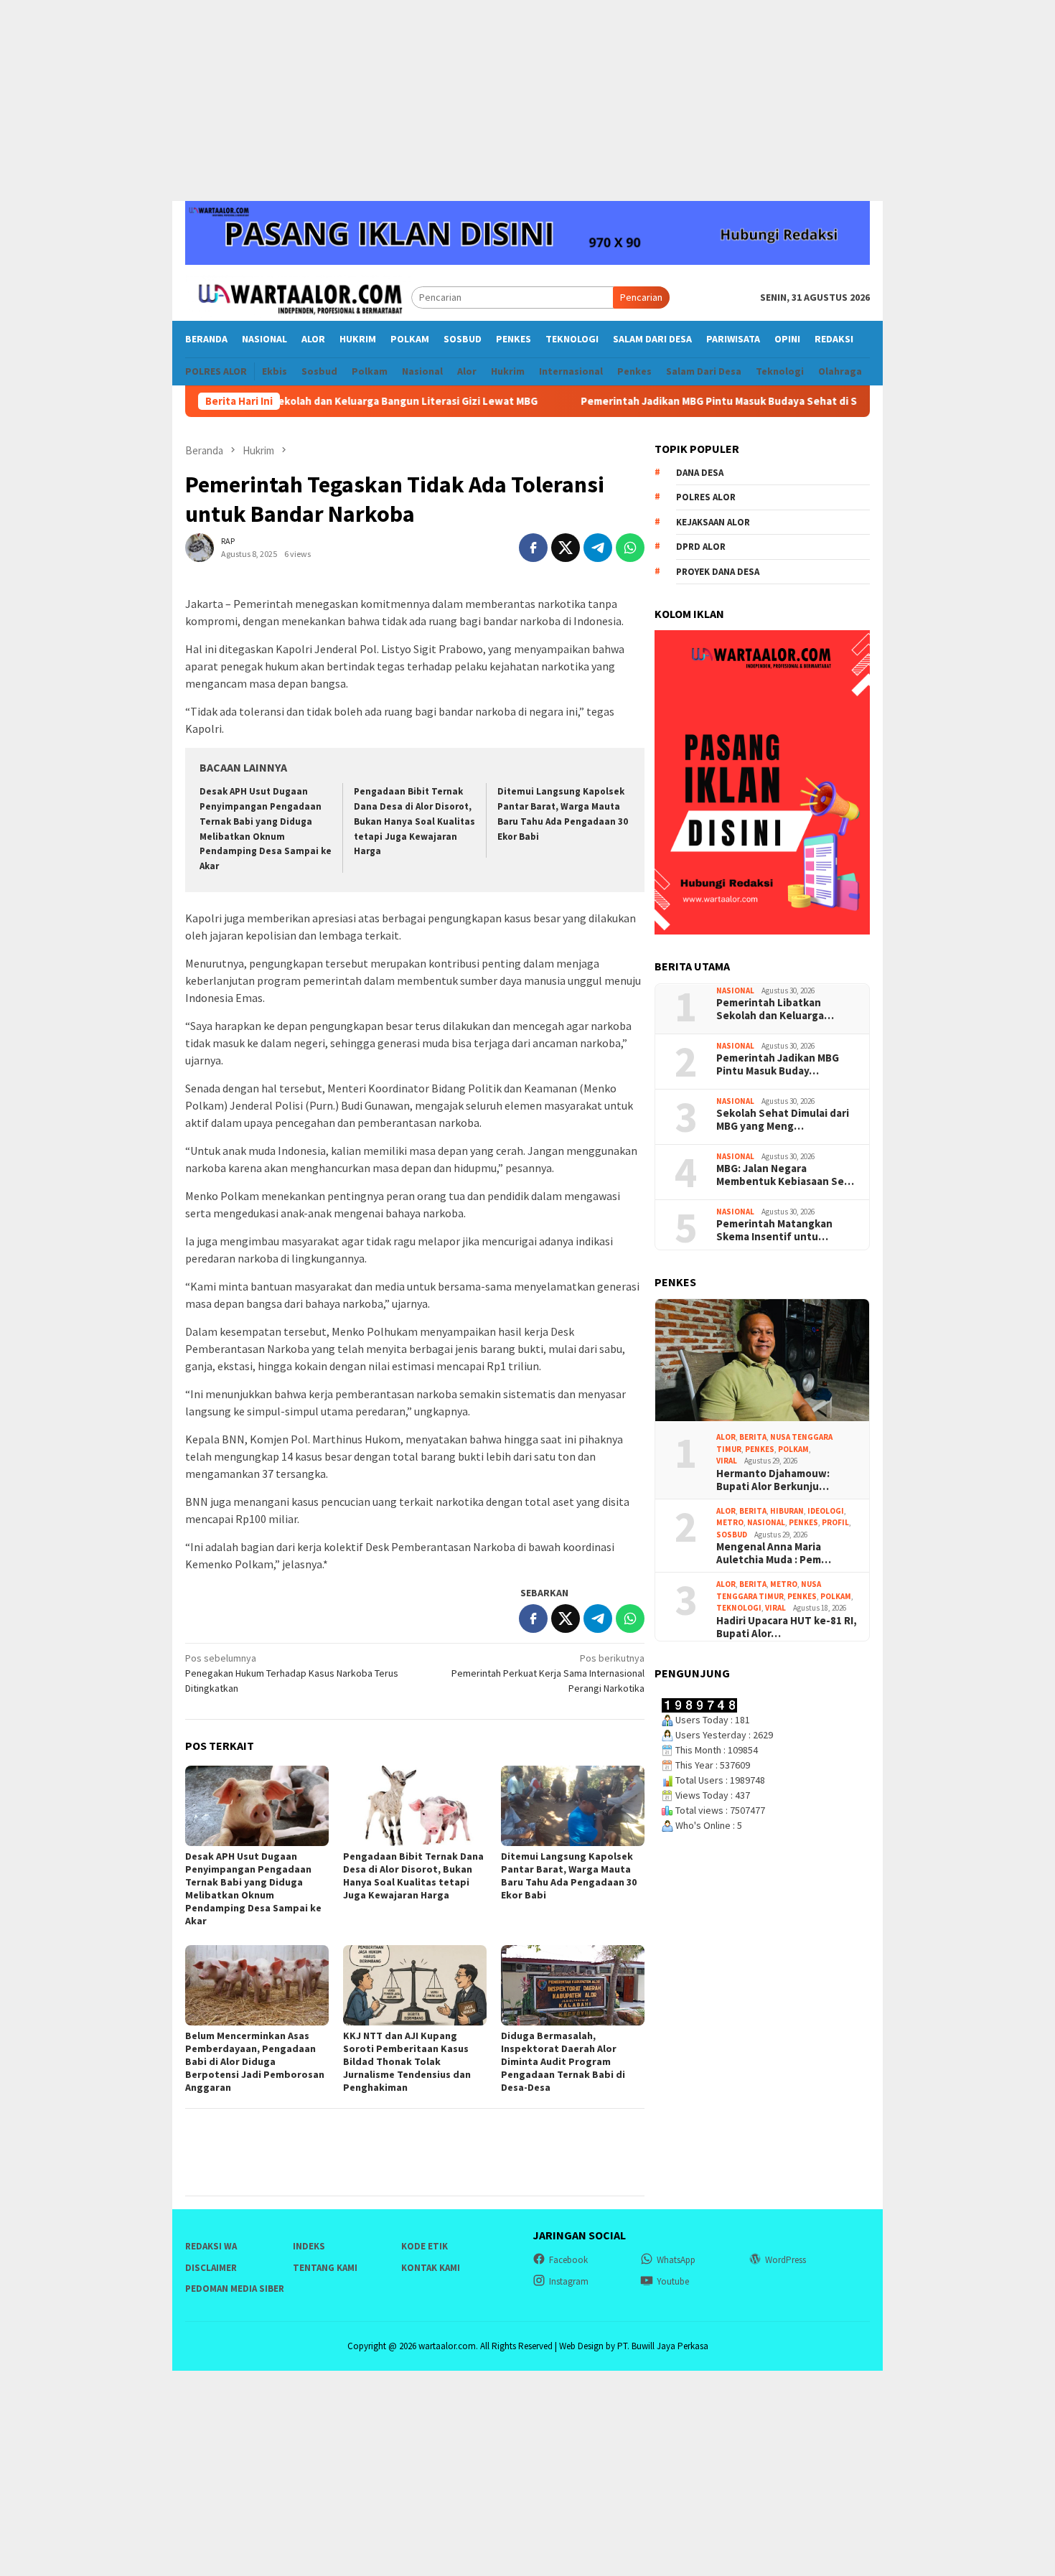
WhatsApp (676, 2260)
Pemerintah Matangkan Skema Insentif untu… (774, 1230)
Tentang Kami (325, 2268)
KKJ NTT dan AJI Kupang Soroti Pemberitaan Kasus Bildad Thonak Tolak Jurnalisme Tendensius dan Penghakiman (407, 2061)
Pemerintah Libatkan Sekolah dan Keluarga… (775, 1009)
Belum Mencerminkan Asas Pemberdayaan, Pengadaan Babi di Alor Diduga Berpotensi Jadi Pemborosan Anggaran (255, 2061)
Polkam (793, 1449)
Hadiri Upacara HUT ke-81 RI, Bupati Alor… (787, 1627)
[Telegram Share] (598, 548)
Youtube (673, 2281)
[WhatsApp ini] (630, 548)
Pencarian (641, 297)
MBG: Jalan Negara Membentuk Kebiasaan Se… (785, 1175)
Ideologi (826, 1511)
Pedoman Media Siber (235, 2289)
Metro (730, 1522)
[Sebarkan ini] (533, 548)
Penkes (760, 1449)
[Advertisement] (527, 100)
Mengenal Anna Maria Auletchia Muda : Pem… (774, 1553)
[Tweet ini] (566, 548)
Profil (835, 1522)
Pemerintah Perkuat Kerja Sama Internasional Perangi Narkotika (548, 1673)
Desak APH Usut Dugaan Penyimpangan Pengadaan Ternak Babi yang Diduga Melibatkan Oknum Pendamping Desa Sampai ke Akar (253, 1888)
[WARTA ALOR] (298, 296)
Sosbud (732, 1535)
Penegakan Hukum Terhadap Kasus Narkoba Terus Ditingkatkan (292, 1673)
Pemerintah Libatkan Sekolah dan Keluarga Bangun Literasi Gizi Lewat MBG (281, 401)
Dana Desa (700, 473)
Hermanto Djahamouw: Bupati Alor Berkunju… (773, 1480)
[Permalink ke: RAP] (200, 546)
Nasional (735, 990)
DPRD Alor (701, 547)
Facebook (568, 2260)
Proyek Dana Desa (718, 572)
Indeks (309, 2246)
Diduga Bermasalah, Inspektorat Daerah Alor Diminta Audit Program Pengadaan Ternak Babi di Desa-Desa (563, 2061)
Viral (727, 1461)
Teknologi (739, 1608)
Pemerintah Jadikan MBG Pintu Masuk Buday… (778, 1064)
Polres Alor (706, 497)
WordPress (786, 2260)
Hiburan (787, 1511)
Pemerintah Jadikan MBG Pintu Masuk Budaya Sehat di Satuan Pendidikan (693, 401)
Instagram (569, 2281)
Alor (726, 1437)
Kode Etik (425, 2246)
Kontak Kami (431, 2268)
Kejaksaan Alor (713, 522)
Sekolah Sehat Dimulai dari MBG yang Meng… (783, 1120)
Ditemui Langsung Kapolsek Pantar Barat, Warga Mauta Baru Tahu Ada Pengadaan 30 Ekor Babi (569, 1875)
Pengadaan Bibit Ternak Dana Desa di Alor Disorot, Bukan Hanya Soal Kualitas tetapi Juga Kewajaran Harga (414, 821)
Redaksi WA (211, 2246)
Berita (753, 1437)
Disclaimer (211, 2268)
